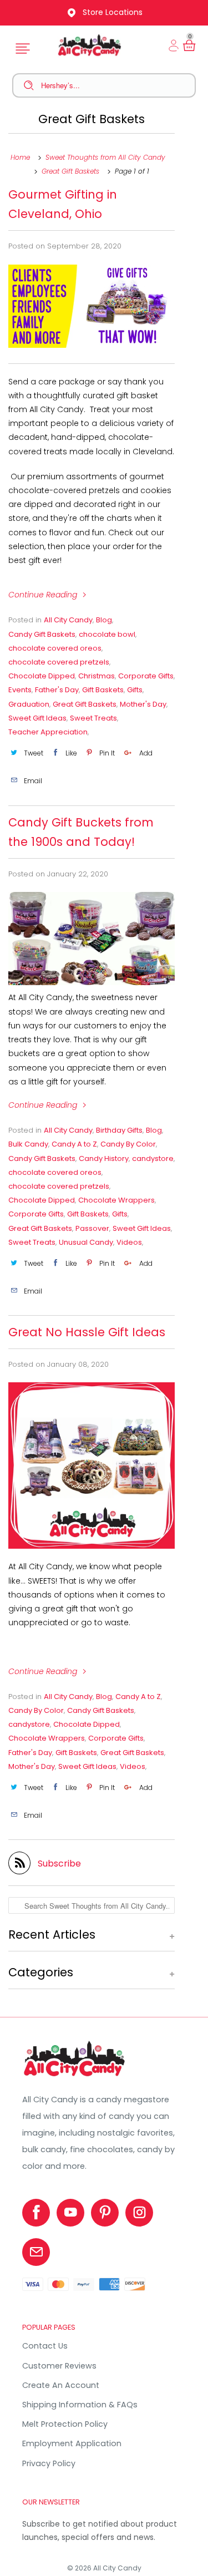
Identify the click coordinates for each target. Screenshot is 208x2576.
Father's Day (57, 690)
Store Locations (113, 12)
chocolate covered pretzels (59, 662)
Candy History (104, 1158)
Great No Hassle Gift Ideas (87, 1332)
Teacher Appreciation (48, 732)
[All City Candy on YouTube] (70, 2213)
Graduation (29, 704)
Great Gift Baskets (92, 119)
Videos (129, 1242)
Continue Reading (44, 595)
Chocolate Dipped (42, 676)
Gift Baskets (103, 690)
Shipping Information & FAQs (80, 2405)
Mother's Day (143, 704)
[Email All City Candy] (36, 2252)
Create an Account (61, 2385)
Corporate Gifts (146, 676)
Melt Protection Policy (65, 2424)
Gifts (135, 690)
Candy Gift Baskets (42, 634)
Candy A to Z (74, 1144)
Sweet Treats (93, 718)
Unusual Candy (86, 1242)
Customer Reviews (59, 2366)
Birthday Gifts (119, 1130)
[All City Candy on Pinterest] (105, 2213)
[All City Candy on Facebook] (36, 2213)
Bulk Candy (28, 1144)
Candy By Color (128, 1144)
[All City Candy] (75, 2076)
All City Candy (68, 620)
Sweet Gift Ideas (37, 718)
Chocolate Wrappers (116, 1200)
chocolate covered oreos (55, 648)
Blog (104, 620)
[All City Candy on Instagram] (139, 2213)
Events (20, 690)
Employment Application (72, 2443)
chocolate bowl (107, 634)
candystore (153, 1158)
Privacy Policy (49, 2463)
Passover (92, 1228)
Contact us (45, 2346)
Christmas (97, 676)
